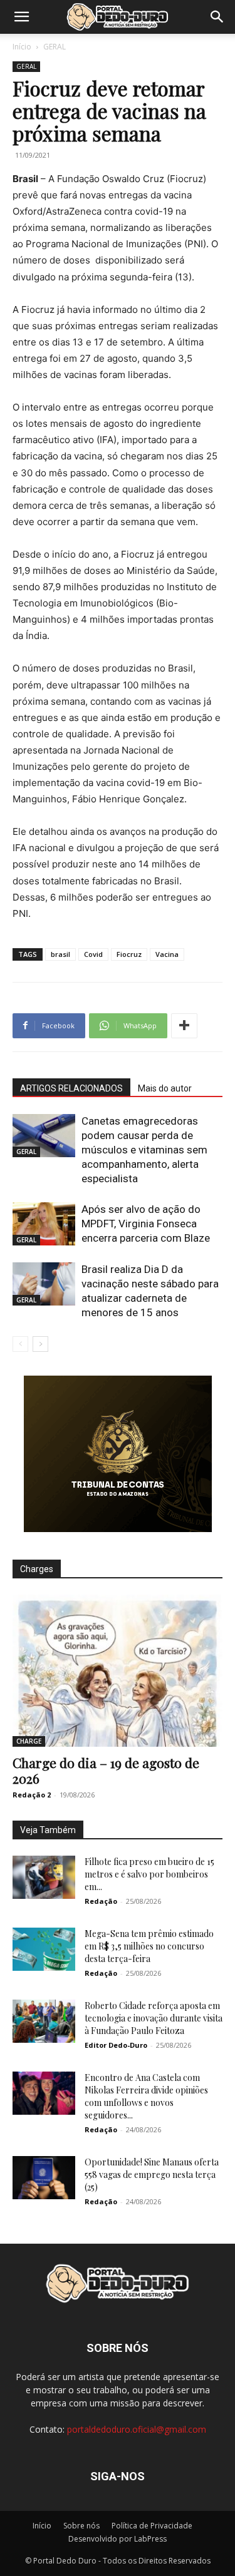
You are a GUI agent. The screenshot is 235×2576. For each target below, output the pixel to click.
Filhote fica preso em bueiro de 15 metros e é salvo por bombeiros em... (149, 1874)
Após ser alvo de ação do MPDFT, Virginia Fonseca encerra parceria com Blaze (146, 1224)
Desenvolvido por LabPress (118, 2539)
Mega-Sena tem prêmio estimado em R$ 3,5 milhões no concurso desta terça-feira (149, 1946)
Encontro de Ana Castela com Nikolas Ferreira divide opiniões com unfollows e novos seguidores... (146, 2096)
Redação (101, 1901)
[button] (21, 17)
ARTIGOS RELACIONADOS (71, 1088)
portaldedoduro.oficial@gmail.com (137, 2429)
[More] (184, 1026)
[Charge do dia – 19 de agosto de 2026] (118, 1671)
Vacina (167, 954)
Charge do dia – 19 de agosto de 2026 (106, 1770)
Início (22, 47)
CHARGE (29, 1741)
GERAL (55, 47)
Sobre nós (81, 2526)
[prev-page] (20, 1344)
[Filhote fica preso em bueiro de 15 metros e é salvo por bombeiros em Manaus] (44, 1877)
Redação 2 (32, 1795)
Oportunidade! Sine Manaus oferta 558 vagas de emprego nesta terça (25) (152, 2175)
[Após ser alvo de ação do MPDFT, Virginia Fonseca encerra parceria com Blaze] (44, 1224)
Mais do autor (165, 1088)
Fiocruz (129, 954)
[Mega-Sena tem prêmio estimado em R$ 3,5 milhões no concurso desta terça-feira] (44, 1949)
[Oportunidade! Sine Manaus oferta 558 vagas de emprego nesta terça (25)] (44, 2178)
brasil (60, 954)
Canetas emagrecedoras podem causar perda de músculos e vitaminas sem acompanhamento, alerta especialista (144, 1150)
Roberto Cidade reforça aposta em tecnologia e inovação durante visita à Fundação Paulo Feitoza (154, 2018)
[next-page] (40, 1344)
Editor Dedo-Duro (116, 2045)
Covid (93, 954)
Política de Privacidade (152, 2526)
